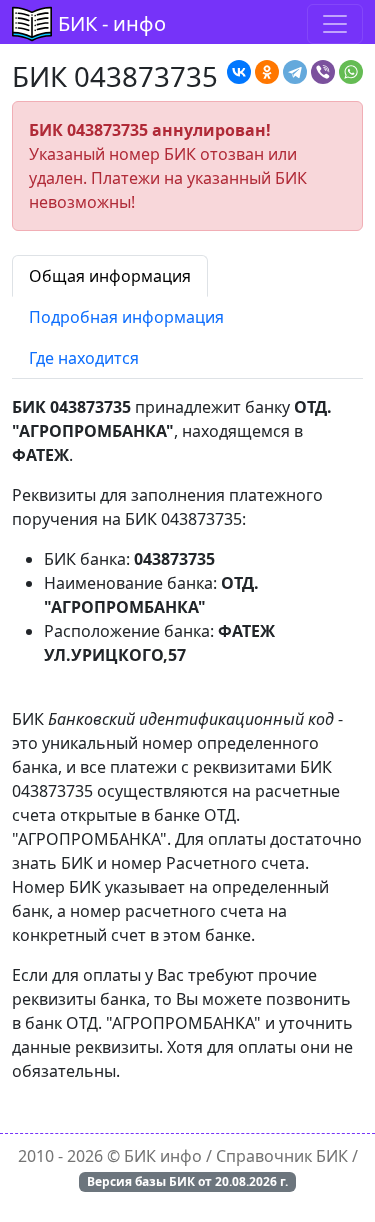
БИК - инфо (112, 23)
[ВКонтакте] (239, 72)
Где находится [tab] (84, 358)
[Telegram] (295, 72)
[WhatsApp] (351, 72)
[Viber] (323, 72)
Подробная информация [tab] (126, 317)
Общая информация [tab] (110, 276)
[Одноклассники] (267, 72)
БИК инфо (163, 1156)
